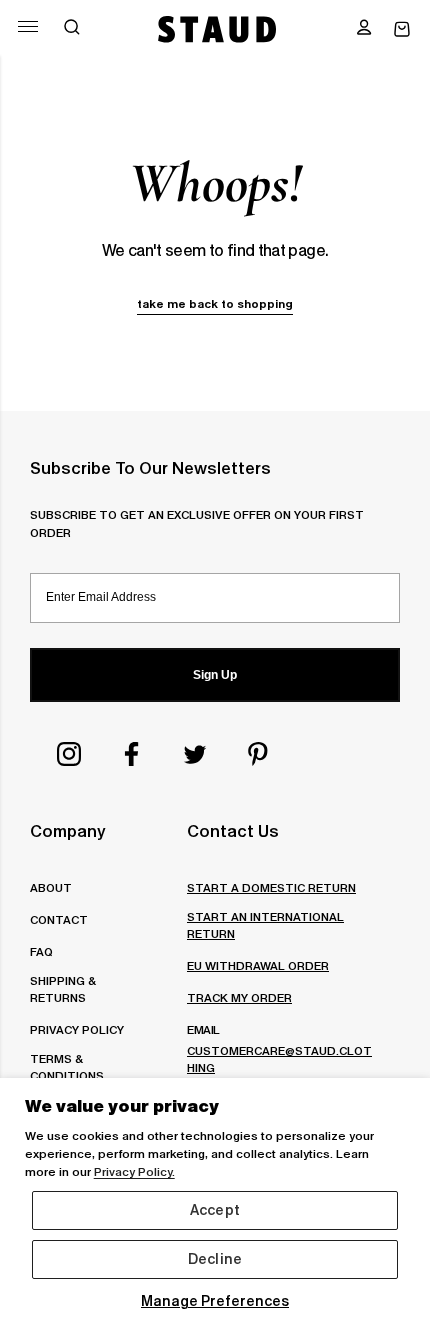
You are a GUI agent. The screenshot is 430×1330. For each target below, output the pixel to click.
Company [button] (67, 831)
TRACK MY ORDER (239, 997)
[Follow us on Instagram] (69, 754)
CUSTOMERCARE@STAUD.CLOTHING (279, 1059)
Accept (215, 1210)
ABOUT (51, 887)
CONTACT (59, 919)
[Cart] (402, 29)
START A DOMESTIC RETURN (271, 887)
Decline (215, 1259)
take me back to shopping (215, 303)
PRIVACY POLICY (77, 1029)
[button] (364, 29)
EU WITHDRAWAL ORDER (258, 965)
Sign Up (215, 675)
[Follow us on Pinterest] (258, 754)
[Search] (72, 29)
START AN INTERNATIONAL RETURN (265, 925)
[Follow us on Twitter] (195, 754)
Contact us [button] (233, 831)
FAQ (41, 951)
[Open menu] (28, 26)
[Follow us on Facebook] (132, 754)
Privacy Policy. (134, 1171)
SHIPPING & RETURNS (62, 989)
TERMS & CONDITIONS (67, 1067)
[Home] (217, 29)
